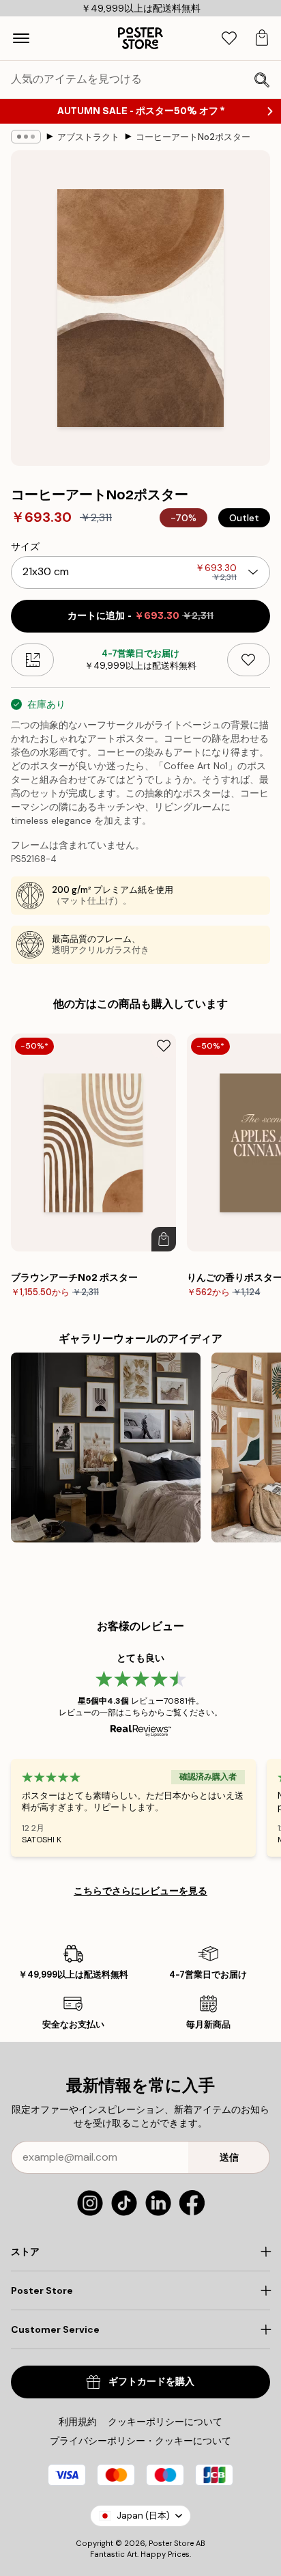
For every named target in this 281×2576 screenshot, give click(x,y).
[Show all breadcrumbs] (26, 137)
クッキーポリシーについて (165, 2422)
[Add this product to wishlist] (249, 660)
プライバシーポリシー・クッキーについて (140, 2441)
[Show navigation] (21, 38)
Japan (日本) (143, 2516)
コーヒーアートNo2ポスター (193, 137)
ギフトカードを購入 (151, 2382)
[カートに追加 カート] (164, 1239)
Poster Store (171, 2543)
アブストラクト (88, 137)
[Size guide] (32, 660)
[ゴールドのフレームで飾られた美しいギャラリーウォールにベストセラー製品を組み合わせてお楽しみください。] (106, 1448)
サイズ (25, 546)
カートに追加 (140, 616)
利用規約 (78, 2422)
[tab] (229, 39)
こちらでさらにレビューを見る (140, 1891)
